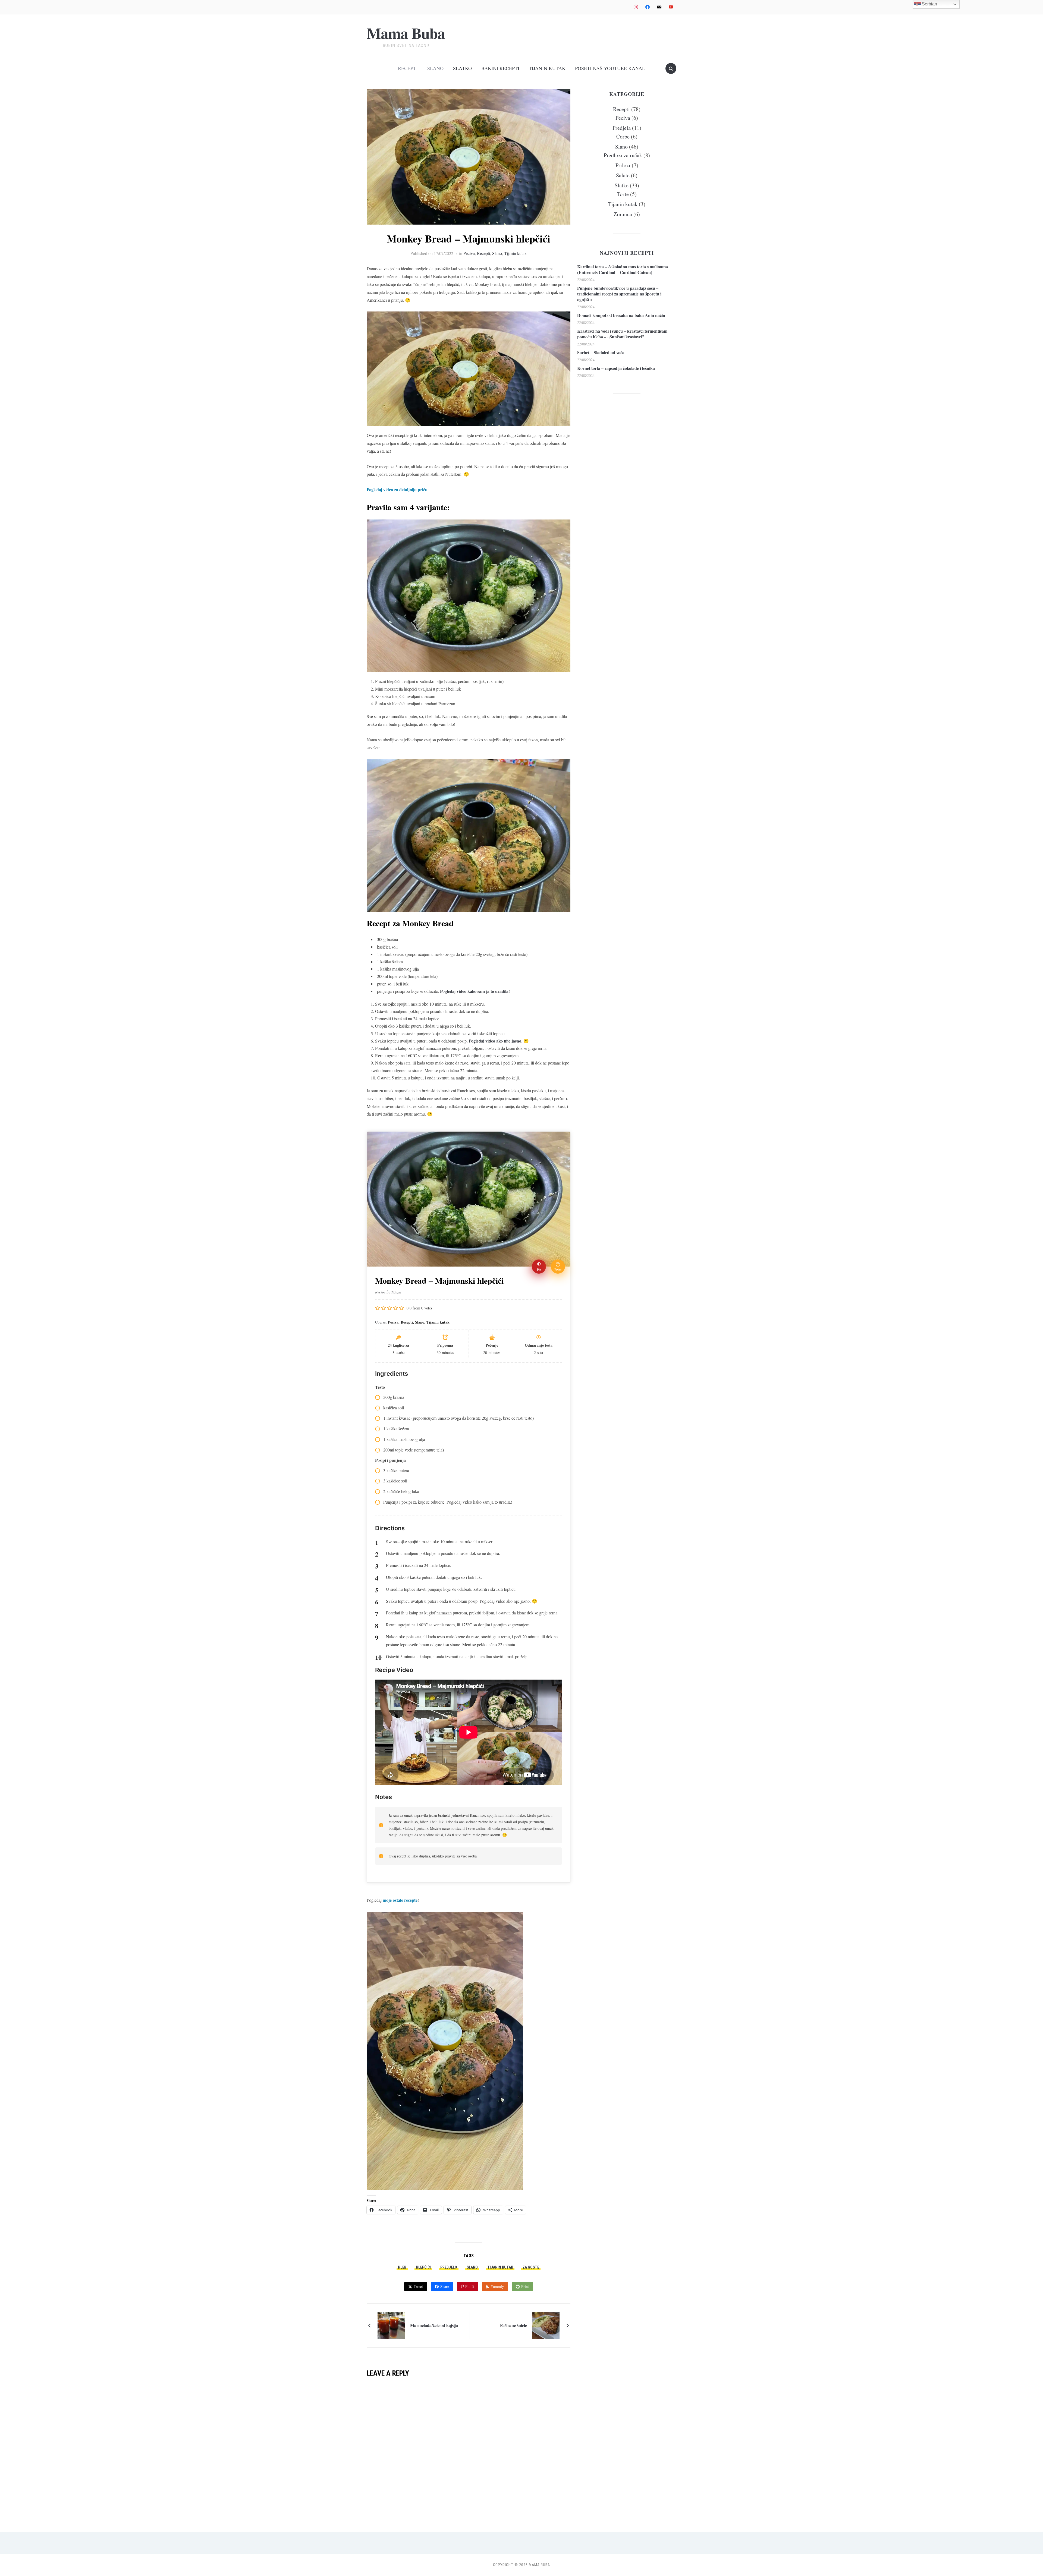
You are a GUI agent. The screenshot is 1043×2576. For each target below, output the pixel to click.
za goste (531, 2267)
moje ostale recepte (400, 1900)
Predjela (622, 128)
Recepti (408, 68)
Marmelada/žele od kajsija (434, 2325)
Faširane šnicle (513, 2325)
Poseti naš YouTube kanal (610, 68)
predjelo (449, 2267)
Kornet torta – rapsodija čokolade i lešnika (616, 368)
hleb (402, 2267)
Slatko (462, 68)
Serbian (929, 4)
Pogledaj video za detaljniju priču (397, 489)
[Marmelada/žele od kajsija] (391, 2325)
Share (445, 2286)
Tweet (418, 2286)
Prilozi (623, 165)
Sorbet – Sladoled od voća (601, 352)
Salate (623, 175)
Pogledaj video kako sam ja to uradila (474, 991)
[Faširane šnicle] (546, 2325)
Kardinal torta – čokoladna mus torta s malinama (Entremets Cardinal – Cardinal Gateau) (623, 269)
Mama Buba (406, 33)
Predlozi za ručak (623, 155)
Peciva (469, 253)
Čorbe (623, 136)
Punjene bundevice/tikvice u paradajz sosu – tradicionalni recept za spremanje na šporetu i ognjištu (619, 294)
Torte (623, 194)
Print (525, 2286)
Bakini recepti (500, 68)
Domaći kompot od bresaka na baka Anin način (621, 315)
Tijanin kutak (547, 68)
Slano (435, 68)
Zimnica (623, 214)
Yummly (497, 2286)
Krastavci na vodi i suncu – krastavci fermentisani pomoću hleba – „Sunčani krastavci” (622, 334)
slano (472, 2267)
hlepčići (423, 2267)
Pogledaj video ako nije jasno (495, 1041)
